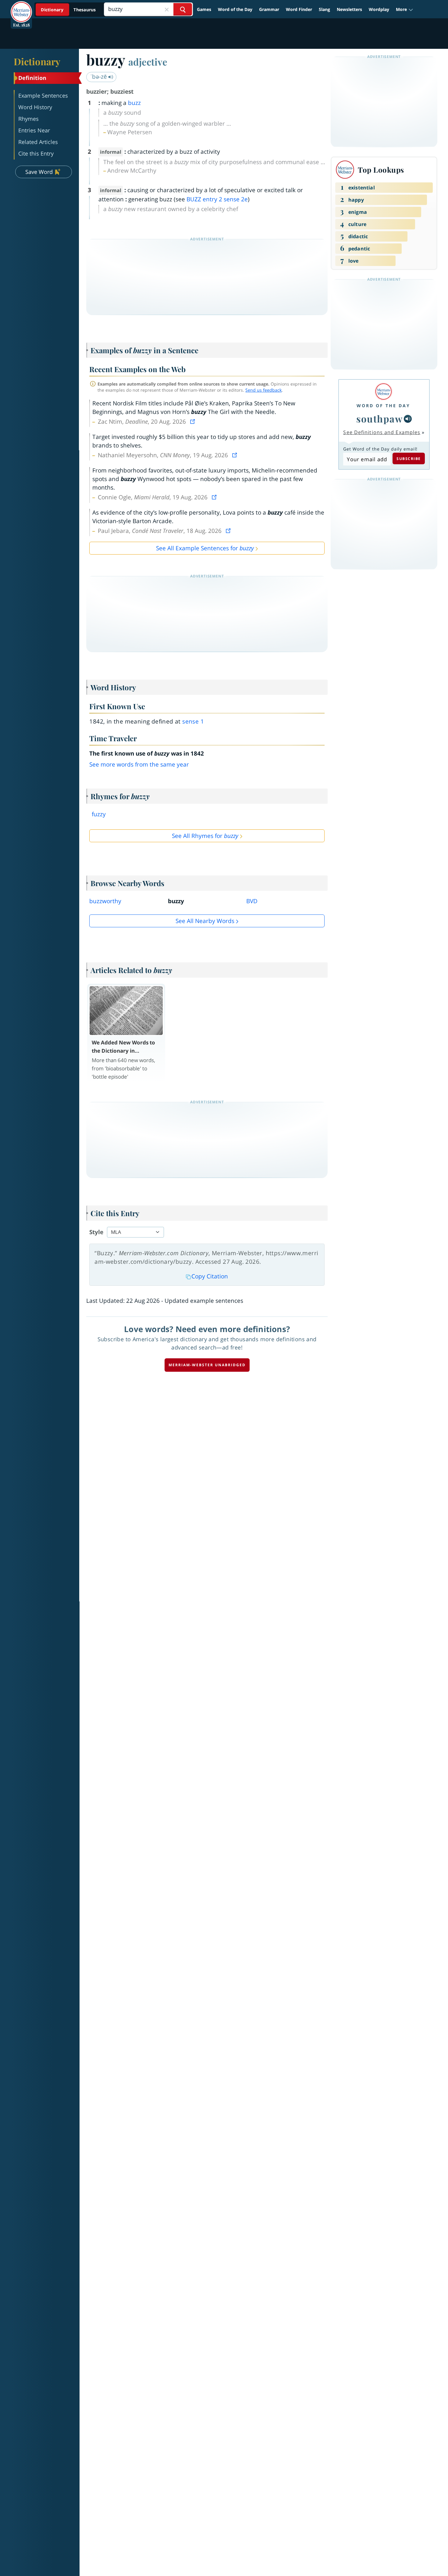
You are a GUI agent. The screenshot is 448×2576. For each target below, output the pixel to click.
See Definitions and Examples (382, 432)
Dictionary (37, 61)
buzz (134, 103)
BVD (252, 901)
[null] (408, 419)
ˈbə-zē (99, 77)
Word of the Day (235, 9)
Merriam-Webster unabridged (207, 1365)
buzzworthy (105, 901)
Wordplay (379, 9)
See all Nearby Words (205, 921)
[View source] (193, 422)
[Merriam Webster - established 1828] (21, 7)
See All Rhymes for (205, 836)
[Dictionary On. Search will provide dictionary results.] (69, 10)
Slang (324, 9)
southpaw (379, 419)
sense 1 (193, 721)
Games (204, 9)
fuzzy (99, 814)
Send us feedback (263, 390)
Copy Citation (210, 1276)
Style (96, 1232)
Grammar (269, 9)
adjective (148, 62)
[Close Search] (167, 9)
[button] (405, 9)
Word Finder (299, 9)
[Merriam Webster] (383, 392)
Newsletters (349, 9)
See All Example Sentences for (205, 548)
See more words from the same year (139, 764)
